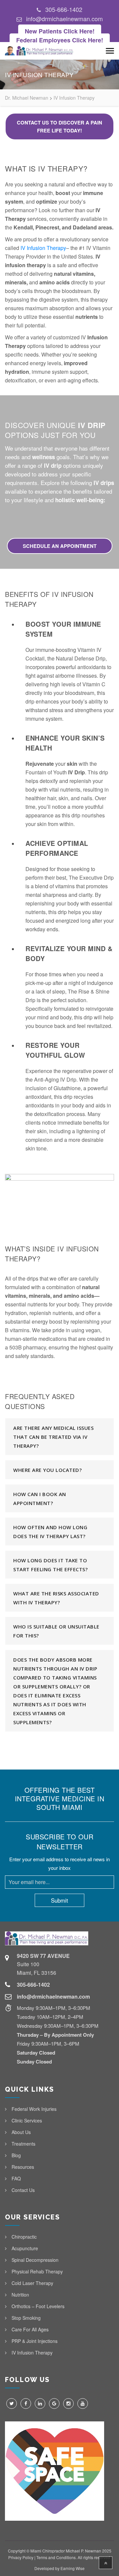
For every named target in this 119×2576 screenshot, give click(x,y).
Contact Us (23, 2190)
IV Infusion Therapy (43, 248)
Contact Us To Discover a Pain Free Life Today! (59, 126)
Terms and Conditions (56, 2557)
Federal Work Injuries (34, 2109)
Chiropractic (24, 2237)
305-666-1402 (64, 9)
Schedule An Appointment (60, 546)
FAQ (16, 2178)
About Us (21, 2132)
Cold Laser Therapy (32, 2283)
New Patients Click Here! (60, 31)
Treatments (23, 2144)
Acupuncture (25, 2248)
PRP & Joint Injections (35, 2341)
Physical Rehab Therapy (37, 2271)
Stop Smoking (26, 2318)
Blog (16, 2155)
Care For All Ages (30, 2329)
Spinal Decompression (35, 2260)
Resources (23, 2167)
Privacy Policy (21, 2557)
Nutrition (20, 2295)
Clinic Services (27, 2120)
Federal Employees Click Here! (60, 40)
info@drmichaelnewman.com (64, 19)
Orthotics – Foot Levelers (38, 2306)
